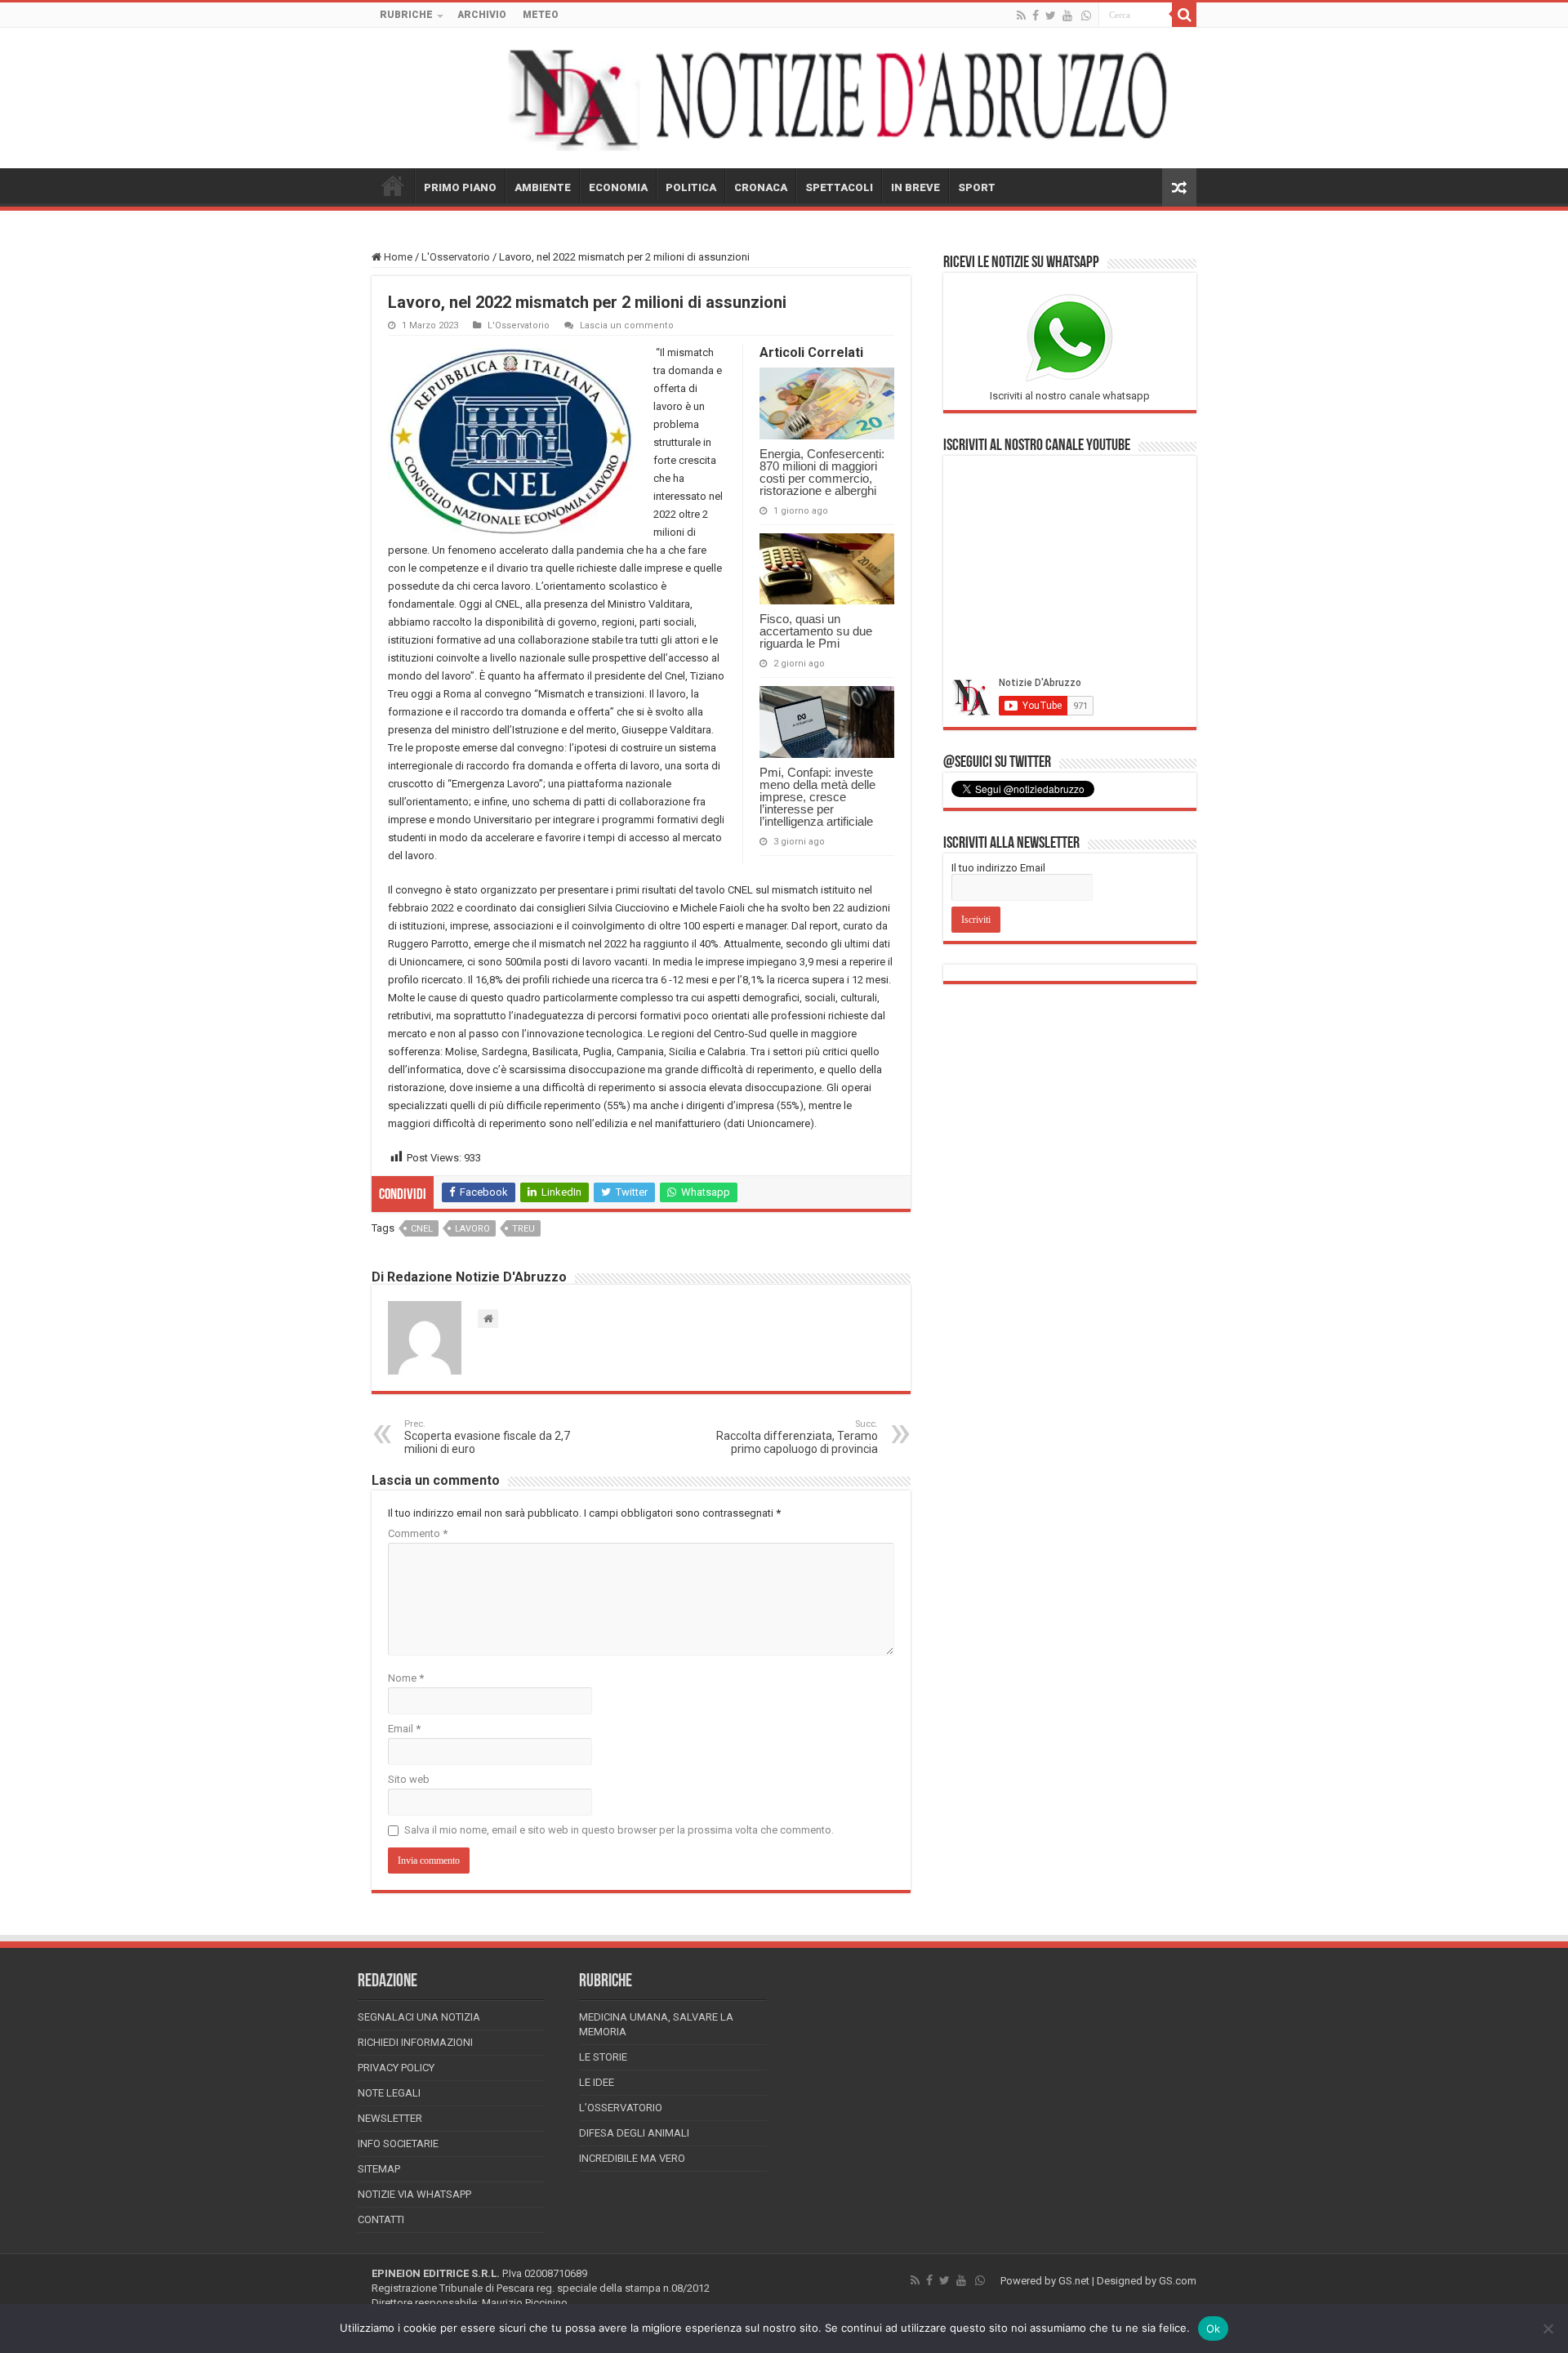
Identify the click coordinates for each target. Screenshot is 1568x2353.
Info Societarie (398, 2144)
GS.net (1074, 2281)
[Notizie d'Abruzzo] (784, 98)
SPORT (977, 187)
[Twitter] (1051, 16)
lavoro (472, 1229)
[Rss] (1021, 16)
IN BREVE (915, 187)
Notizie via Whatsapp (414, 2194)
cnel (422, 1229)
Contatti (381, 2219)
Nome (406, 1678)
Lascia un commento (627, 325)
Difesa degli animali (634, 2133)
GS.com (1178, 2281)
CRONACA (761, 187)
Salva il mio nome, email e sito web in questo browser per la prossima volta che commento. (619, 1830)
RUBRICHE (406, 15)
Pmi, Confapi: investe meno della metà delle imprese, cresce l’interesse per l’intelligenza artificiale (817, 797)
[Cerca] (1184, 15)
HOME (393, 185)
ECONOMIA (618, 187)
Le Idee (597, 2082)
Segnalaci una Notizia (419, 2017)
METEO (541, 15)
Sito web (409, 1779)
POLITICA (691, 187)
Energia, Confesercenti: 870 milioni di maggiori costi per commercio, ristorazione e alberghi (822, 472)
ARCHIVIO (482, 15)
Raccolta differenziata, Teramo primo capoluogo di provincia (797, 1437)
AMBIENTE (543, 187)
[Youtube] (1067, 16)
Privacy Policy (396, 2068)
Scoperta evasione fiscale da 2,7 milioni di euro (487, 1437)
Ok (1214, 2328)
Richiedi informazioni (415, 2042)
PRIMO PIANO (460, 187)
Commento (418, 1533)
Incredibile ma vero (632, 2158)
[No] (1548, 2328)
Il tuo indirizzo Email (998, 868)
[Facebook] (1036, 16)
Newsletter (390, 2118)
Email (404, 1729)
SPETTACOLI (839, 187)
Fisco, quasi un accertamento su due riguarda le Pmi (816, 631)
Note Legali (389, 2093)
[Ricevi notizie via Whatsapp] (1086, 16)
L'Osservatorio (456, 257)
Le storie (603, 2057)
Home (397, 257)
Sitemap (379, 2169)
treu (523, 1229)
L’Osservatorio (621, 2108)
